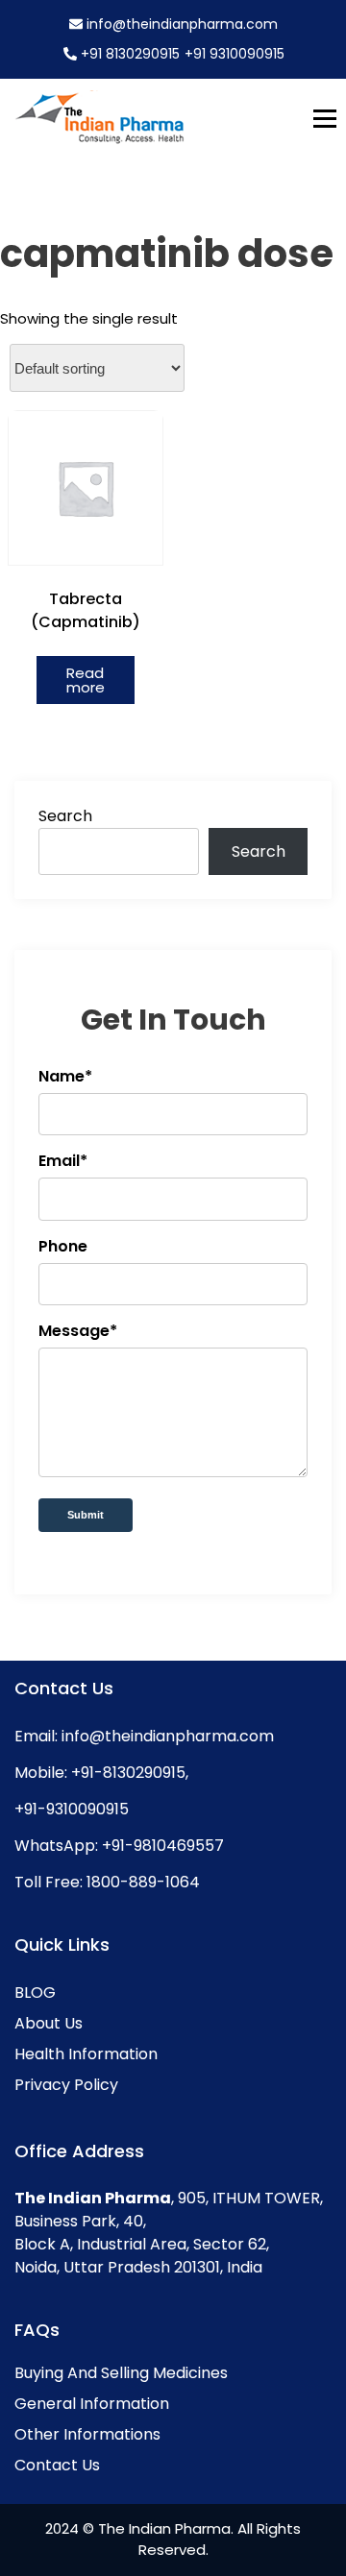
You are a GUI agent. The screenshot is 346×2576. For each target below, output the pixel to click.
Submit (86, 1515)
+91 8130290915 (130, 54)
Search (65, 816)
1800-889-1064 (141, 1882)
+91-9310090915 (72, 1809)
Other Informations (87, 2434)
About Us (49, 2023)
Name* (65, 1076)
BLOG (35, 1993)
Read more (86, 680)
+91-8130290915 (126, 1773)
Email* (63, 1161)
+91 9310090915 (235, 54)
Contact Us (57, 2465)
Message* (78, 1331)
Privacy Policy (66, 2085)
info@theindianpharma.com (180, 24)
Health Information (86, 2054)
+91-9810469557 (161, 1846)
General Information (92, 2404)
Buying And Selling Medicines (121, 2373)
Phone (63, 1246)
